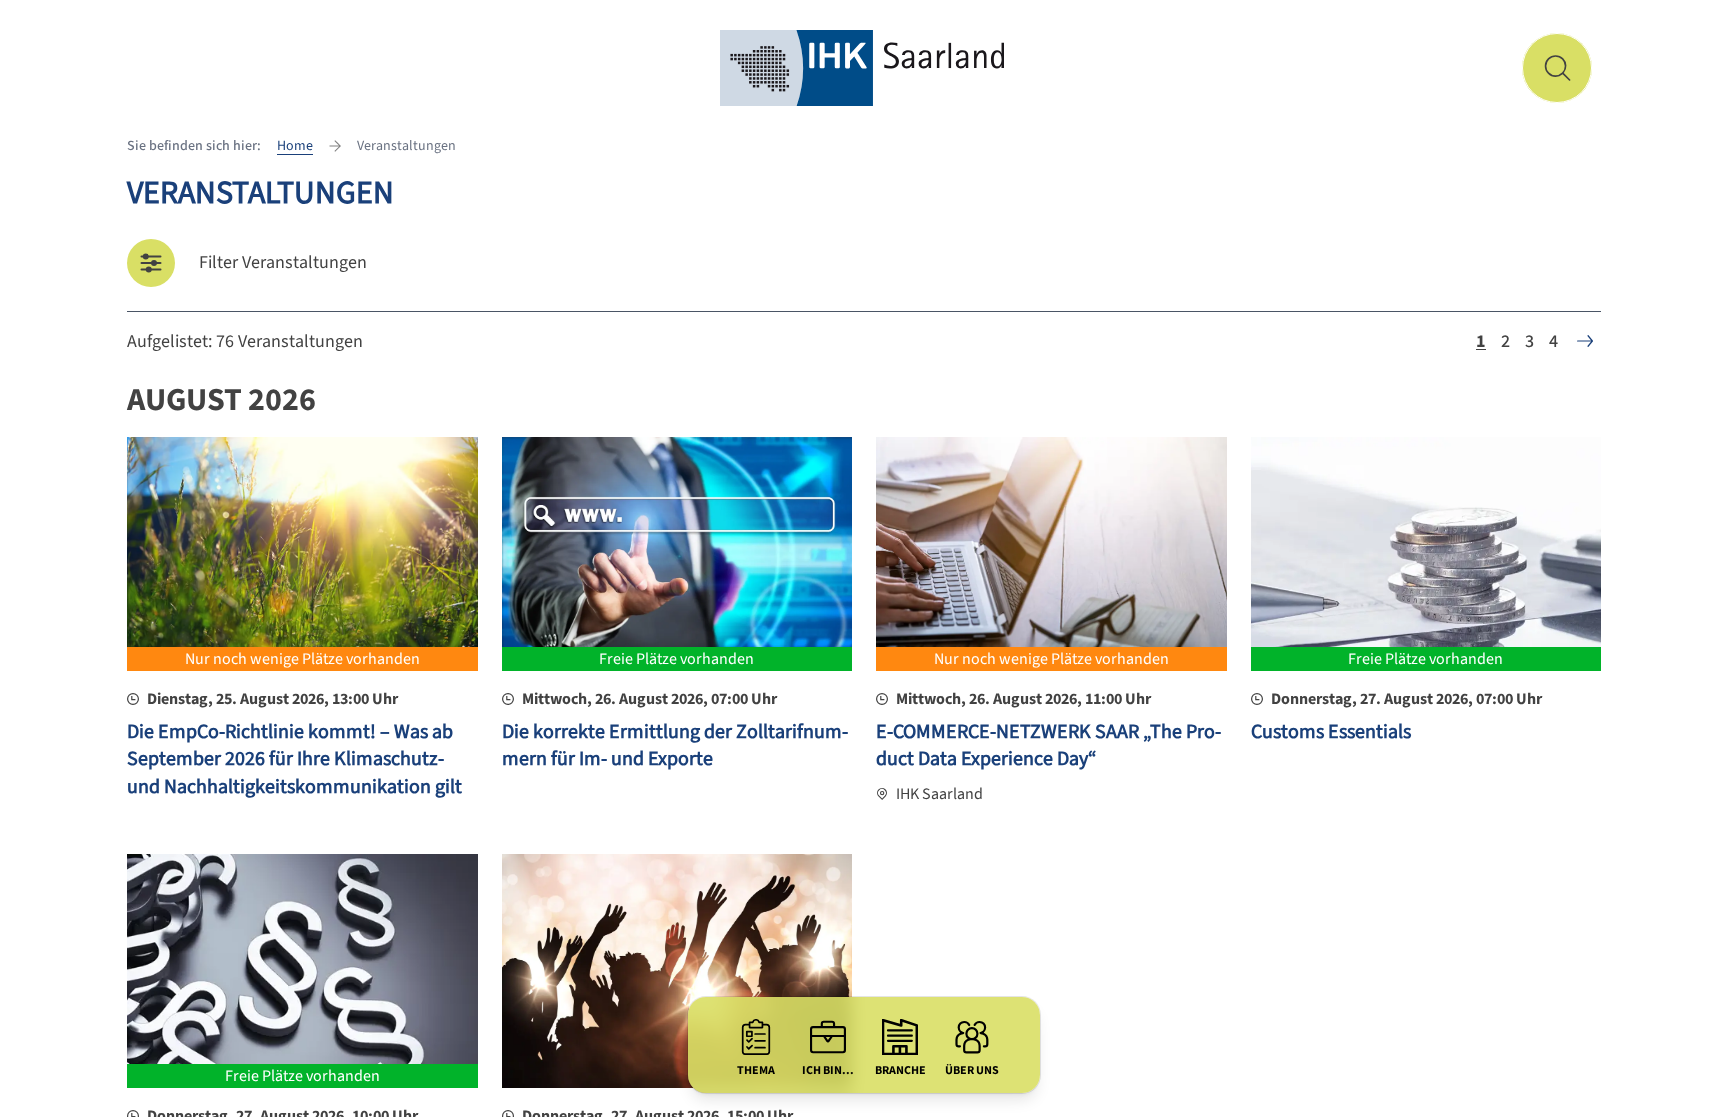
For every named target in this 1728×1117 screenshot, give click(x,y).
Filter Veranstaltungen (283, 262)
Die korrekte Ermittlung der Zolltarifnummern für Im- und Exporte (675, 746)
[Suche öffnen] (1557, 68)
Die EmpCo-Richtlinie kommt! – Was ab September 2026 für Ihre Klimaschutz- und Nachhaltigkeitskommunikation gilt (294, 759)
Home (295, 146)
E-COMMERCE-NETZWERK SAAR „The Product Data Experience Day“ (1048, 746)
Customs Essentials (1331, 732)
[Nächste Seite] (1585, 341)
